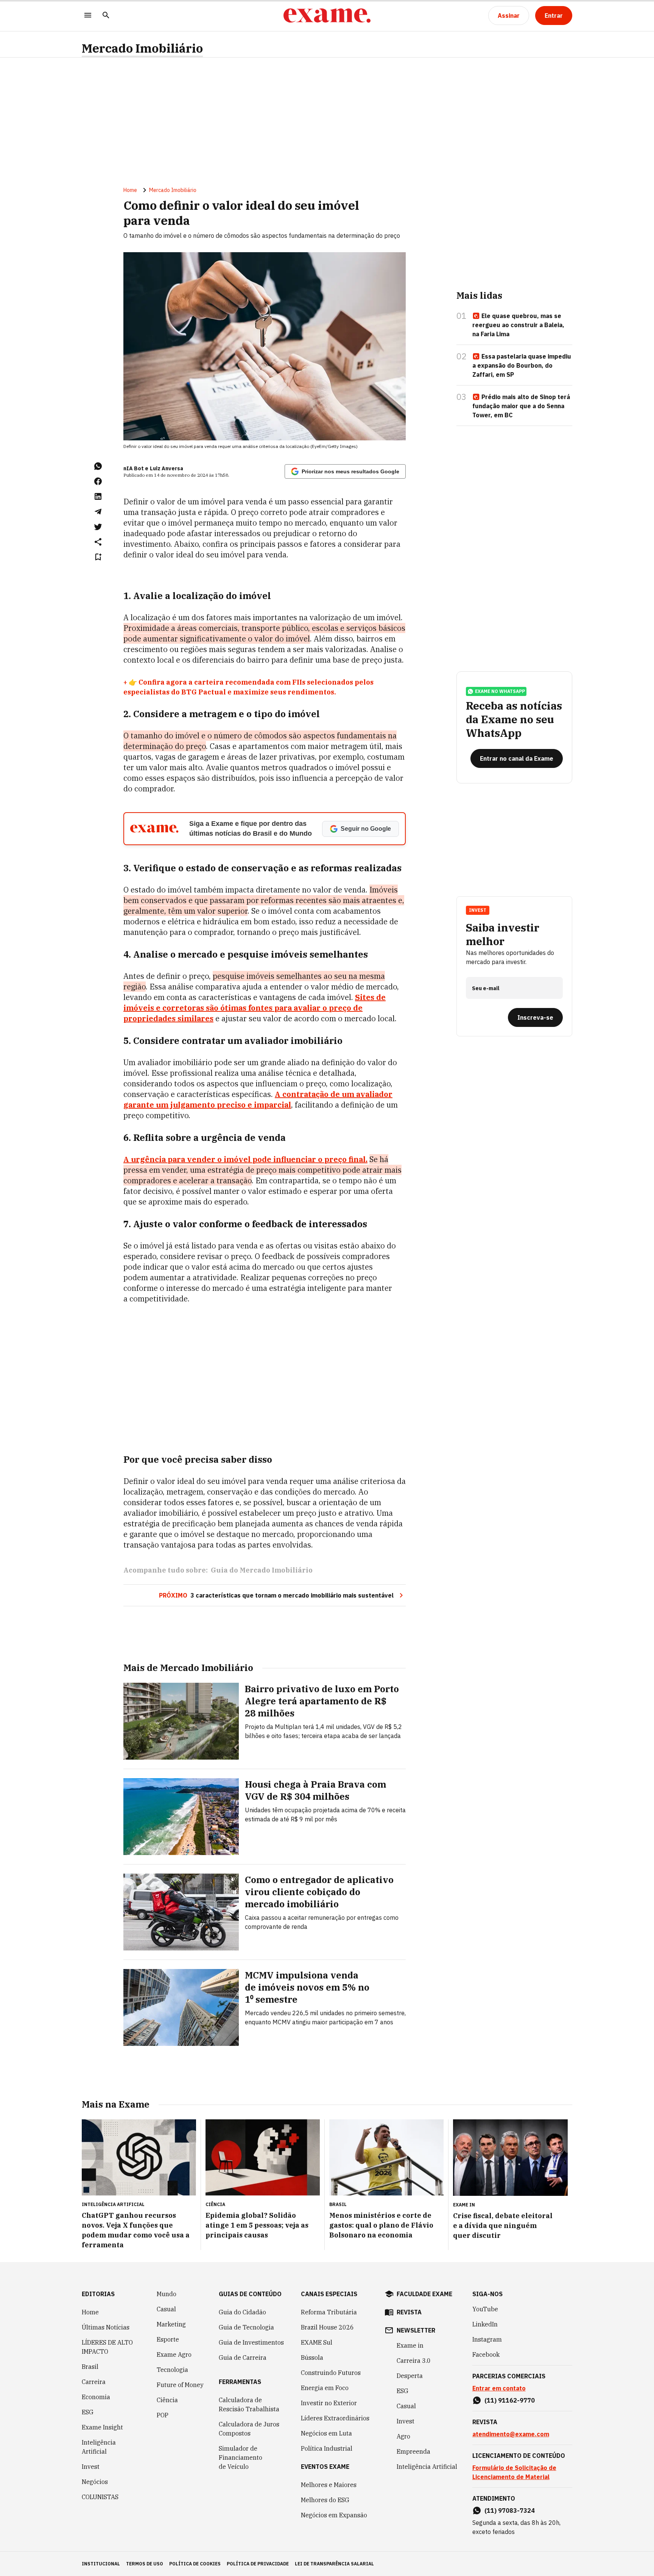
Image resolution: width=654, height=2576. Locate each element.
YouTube (485, 2309)
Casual (166, 2309)
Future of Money (180, 2385)
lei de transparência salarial (334, 2564)
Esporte (168, 2339)
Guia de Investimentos (251, 2342)
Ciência (167, 2400)
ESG (88, 2412)
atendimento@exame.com (511, 2434)
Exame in (410, 2345)
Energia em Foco (325, 2388)
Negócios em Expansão (334, 2515)
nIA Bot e (136, 468)
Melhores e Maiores (329, 2485)
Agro (403, 2436)
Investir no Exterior (329, 2403)
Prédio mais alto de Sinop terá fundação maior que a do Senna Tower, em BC (521, 406)
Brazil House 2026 (327, 2327)
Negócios (95, 2482)
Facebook (486, 2354)
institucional (101, 2564)
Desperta (410, 2376)
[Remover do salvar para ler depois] (98, 557)
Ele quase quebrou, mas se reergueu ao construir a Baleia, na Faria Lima (518, 325)
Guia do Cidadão (242, 2312)
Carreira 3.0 (414, 2361)
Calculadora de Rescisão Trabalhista (249, 2404)
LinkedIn (485, 2324)
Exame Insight (102, 2427)
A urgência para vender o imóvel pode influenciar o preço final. (245, 1159)
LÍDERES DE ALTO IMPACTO (107, 2347)
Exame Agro (174, 2354)
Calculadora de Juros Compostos (249, 2429)
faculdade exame (424, 2294)
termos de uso (145, 2564)
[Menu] (88, 16)
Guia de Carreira (243, 2358)
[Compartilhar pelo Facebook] (98, 481)
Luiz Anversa (167, 468)
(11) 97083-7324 (510, 2510)
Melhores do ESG (325, 2500)
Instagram (487, 2339)
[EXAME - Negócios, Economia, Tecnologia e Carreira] (327, 16)
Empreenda (413, 2451)
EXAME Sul (317, 2342)
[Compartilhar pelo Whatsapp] (98, 466)
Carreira (94, 2382)
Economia (96, 2397)
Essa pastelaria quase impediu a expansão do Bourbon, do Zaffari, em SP (522, 365)
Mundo (167, 2294)
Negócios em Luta (326, 2433)
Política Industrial (327, 2448)
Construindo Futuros (331, 2373)
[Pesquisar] (106, 16)
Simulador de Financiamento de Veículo (241, 2457)
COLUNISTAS (100, 2497)
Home (130, 190)
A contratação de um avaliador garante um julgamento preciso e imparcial (258, 1099)
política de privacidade (258, 2564)
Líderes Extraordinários (335, 2418)
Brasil (90, 2367)
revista (409, 2312)
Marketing (171, 2324)
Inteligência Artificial (99, 2447)
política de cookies (195, 2564)
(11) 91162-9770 (510, 2400)
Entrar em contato (499, 2388)
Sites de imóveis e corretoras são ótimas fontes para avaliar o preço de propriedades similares (255, 1008)
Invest (91, 2467)
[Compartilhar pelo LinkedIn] (98, 496)
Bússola (312, 2358)
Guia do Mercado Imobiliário (262, 1570)
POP (163, 2415)
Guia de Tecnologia (246, 2327)
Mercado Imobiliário (142, 48)
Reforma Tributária (329, 2312)
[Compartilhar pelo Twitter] (98, 527)
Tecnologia (172, 2370)
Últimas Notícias (106, 2327)
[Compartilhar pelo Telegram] (98, 512)
